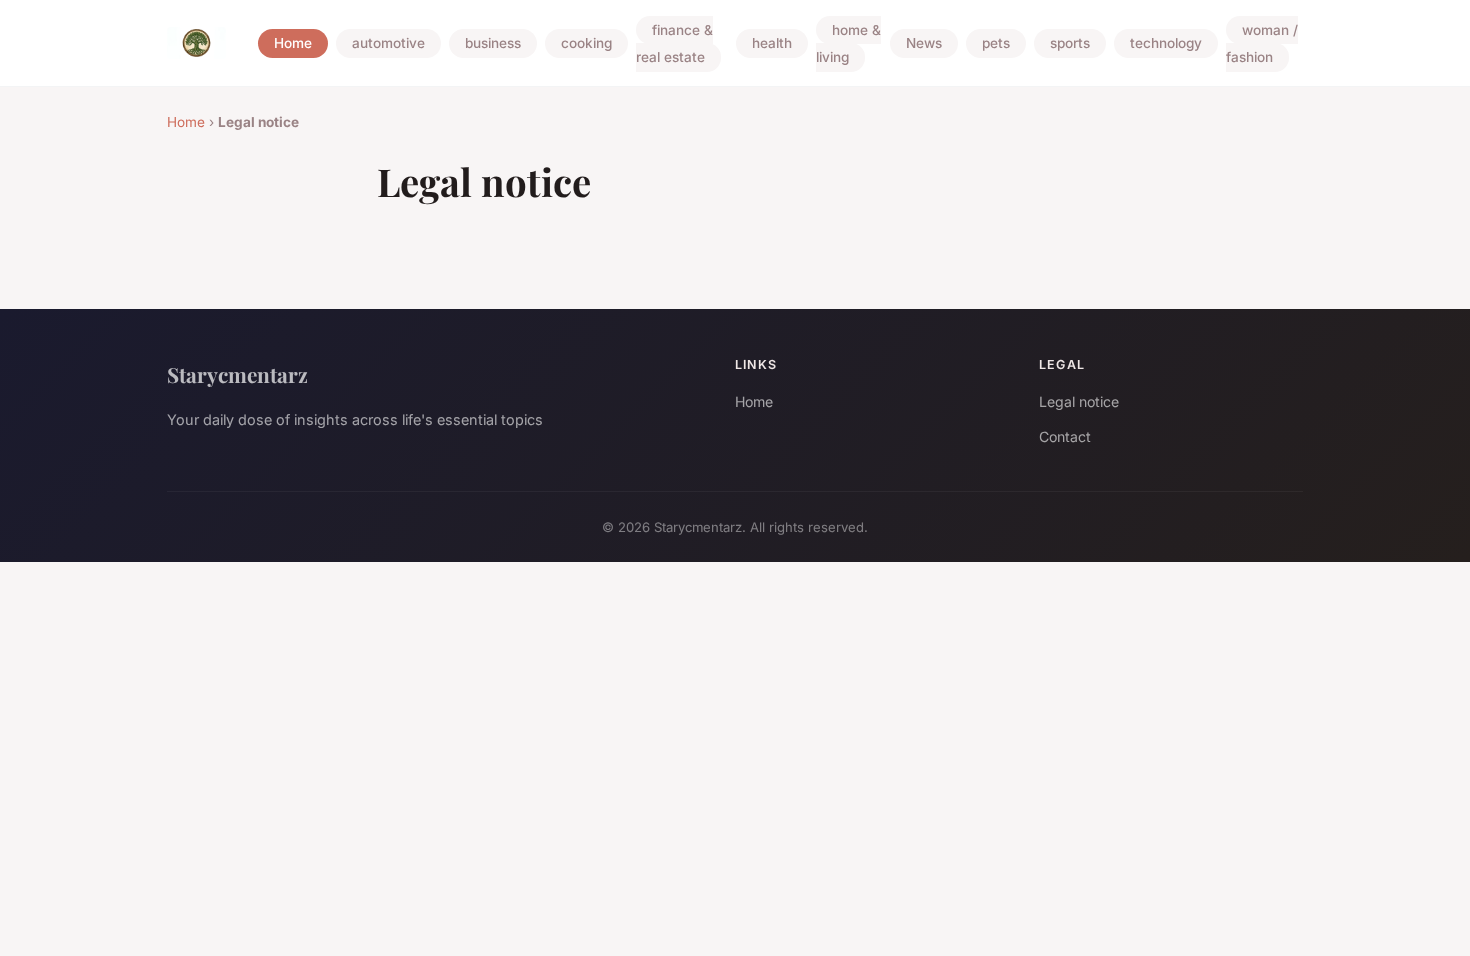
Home (293, 44)
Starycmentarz (237, 374)
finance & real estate (674, 43)
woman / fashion (1262, 43)
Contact (1065, 436)
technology (1166, 44)
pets (996, 44)
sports (1070, 44)
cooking (586, 44)
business (493, 44)
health (772, 44)
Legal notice (1079, 401)
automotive (388, 44)
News (924, 44)
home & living (848, 43)
